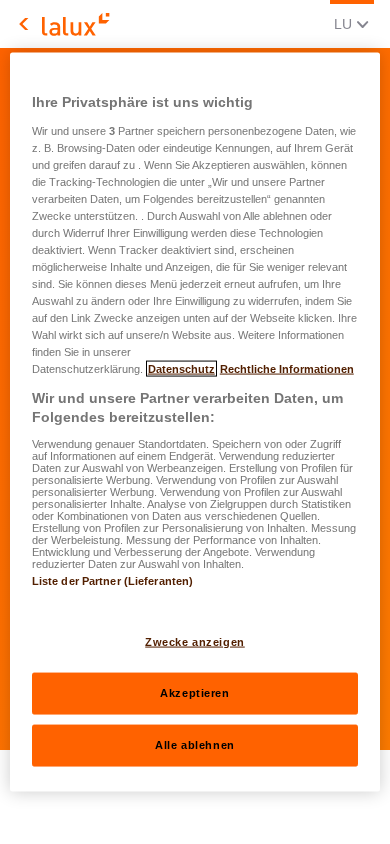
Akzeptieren (194, 693)
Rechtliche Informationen (287, 369)
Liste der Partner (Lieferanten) (113, 580)
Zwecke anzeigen (195, 642)
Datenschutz (181, 369)
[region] (195, 422)
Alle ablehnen (194, 745)
